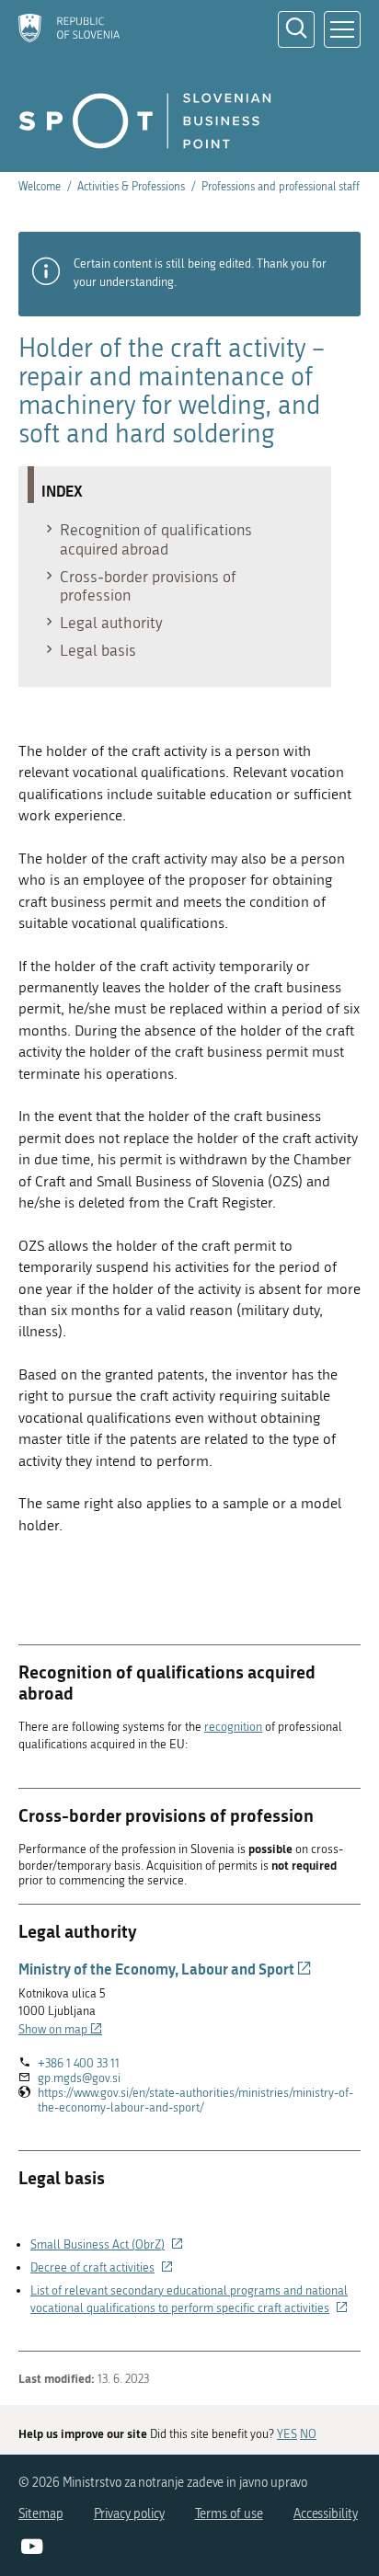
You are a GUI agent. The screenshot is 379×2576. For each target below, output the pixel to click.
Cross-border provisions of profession (148, 586)
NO (308, 2434)
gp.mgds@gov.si (79, 2078)
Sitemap (41, 2514)
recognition (233, 1727)
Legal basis (98, 650)
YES (287, 2434)
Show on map (60, 2029)
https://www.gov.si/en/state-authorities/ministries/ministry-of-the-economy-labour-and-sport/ (195, 2101)
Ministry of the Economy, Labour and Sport (165, 1969)
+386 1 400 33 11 (79, 2063)
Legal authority (111, 623)
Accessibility (326, 2514)
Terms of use (229, 2514)
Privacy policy (129, 2514)
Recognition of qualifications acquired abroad (156, 539)
